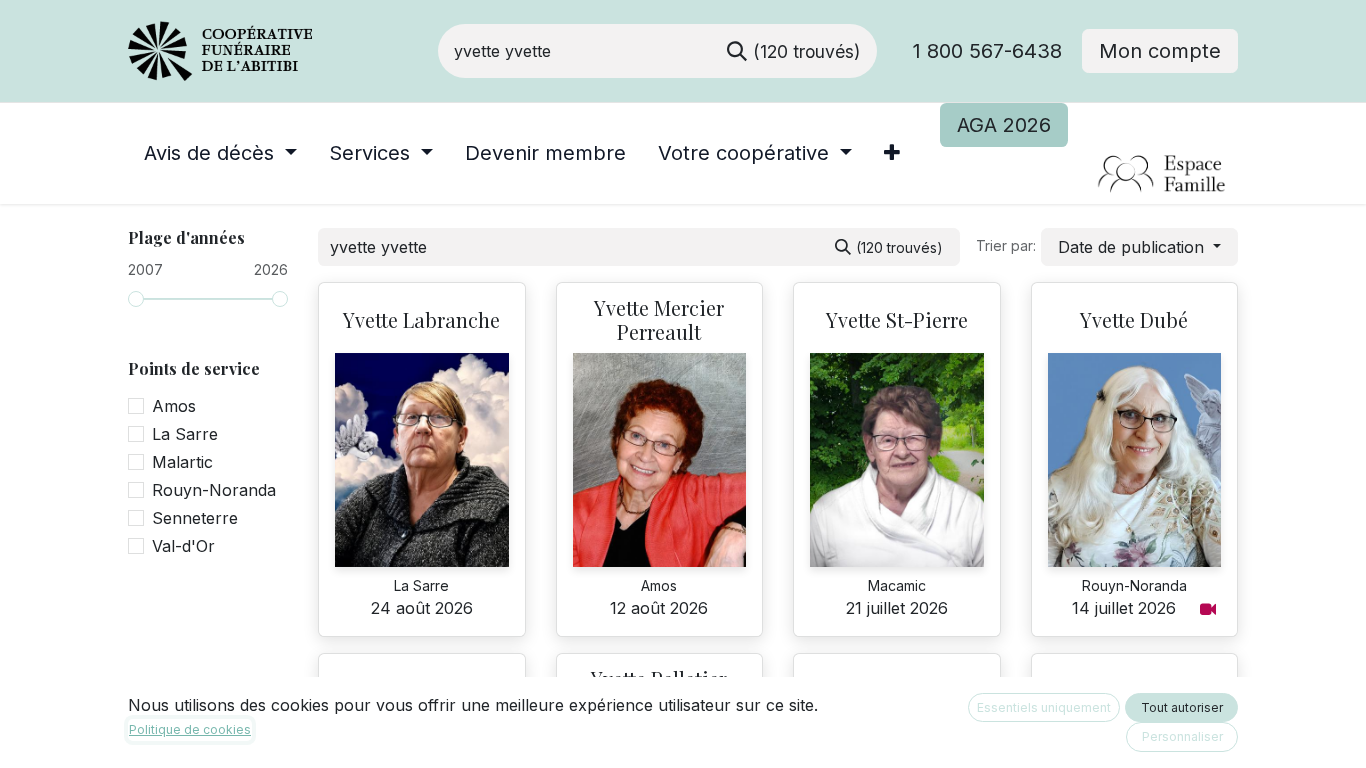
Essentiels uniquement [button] (1044, 707)
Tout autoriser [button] (1182, 707)
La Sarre (185, 434)
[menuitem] (220, 153)
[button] (1139, 247)
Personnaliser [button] (1182, 736)
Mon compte (1160, 51)
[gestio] (1088, 175)
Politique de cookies (190, 729)
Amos (174, 406)
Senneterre (195, 518)
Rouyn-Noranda (214, 490)
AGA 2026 (1004, 125)
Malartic (182, 462)
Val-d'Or (183, 546)
